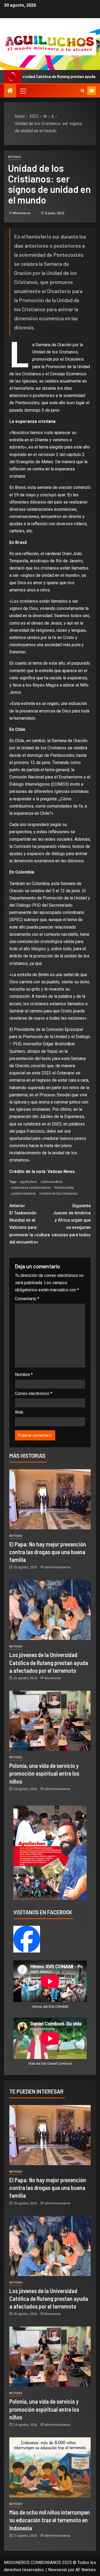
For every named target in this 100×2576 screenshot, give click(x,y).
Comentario (27, 1299)
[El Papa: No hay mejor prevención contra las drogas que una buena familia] (50, 1499)
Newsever (58, 2570)
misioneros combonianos (31, 1188)
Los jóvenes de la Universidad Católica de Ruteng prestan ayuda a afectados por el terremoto (49, 1663)
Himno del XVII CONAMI (50, 2007)
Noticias (15, 157)
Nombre (24, 1375)
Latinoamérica (52, 1182)
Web (19, 1412)
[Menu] (23, 91)
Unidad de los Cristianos (58, 1193)
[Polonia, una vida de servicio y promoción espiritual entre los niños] (50, 1721)
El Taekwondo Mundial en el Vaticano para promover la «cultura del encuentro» (30, 1224)
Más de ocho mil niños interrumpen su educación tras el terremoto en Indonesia (50, 2520)
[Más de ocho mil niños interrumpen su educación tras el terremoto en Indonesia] (50, 2467)
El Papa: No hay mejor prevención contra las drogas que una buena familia (48, 1552)
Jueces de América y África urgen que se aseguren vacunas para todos (71, 1220)
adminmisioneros (57, 1567)
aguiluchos (28, 1182)
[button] (23, 91)
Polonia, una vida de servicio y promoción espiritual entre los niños (44, 1773)
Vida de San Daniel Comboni (50, 2063)
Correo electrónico (34, 1394)
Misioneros (22, 213)
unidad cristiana (23, 1193)
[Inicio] (10, 91)
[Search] (83, 91)
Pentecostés (64, 1188)
